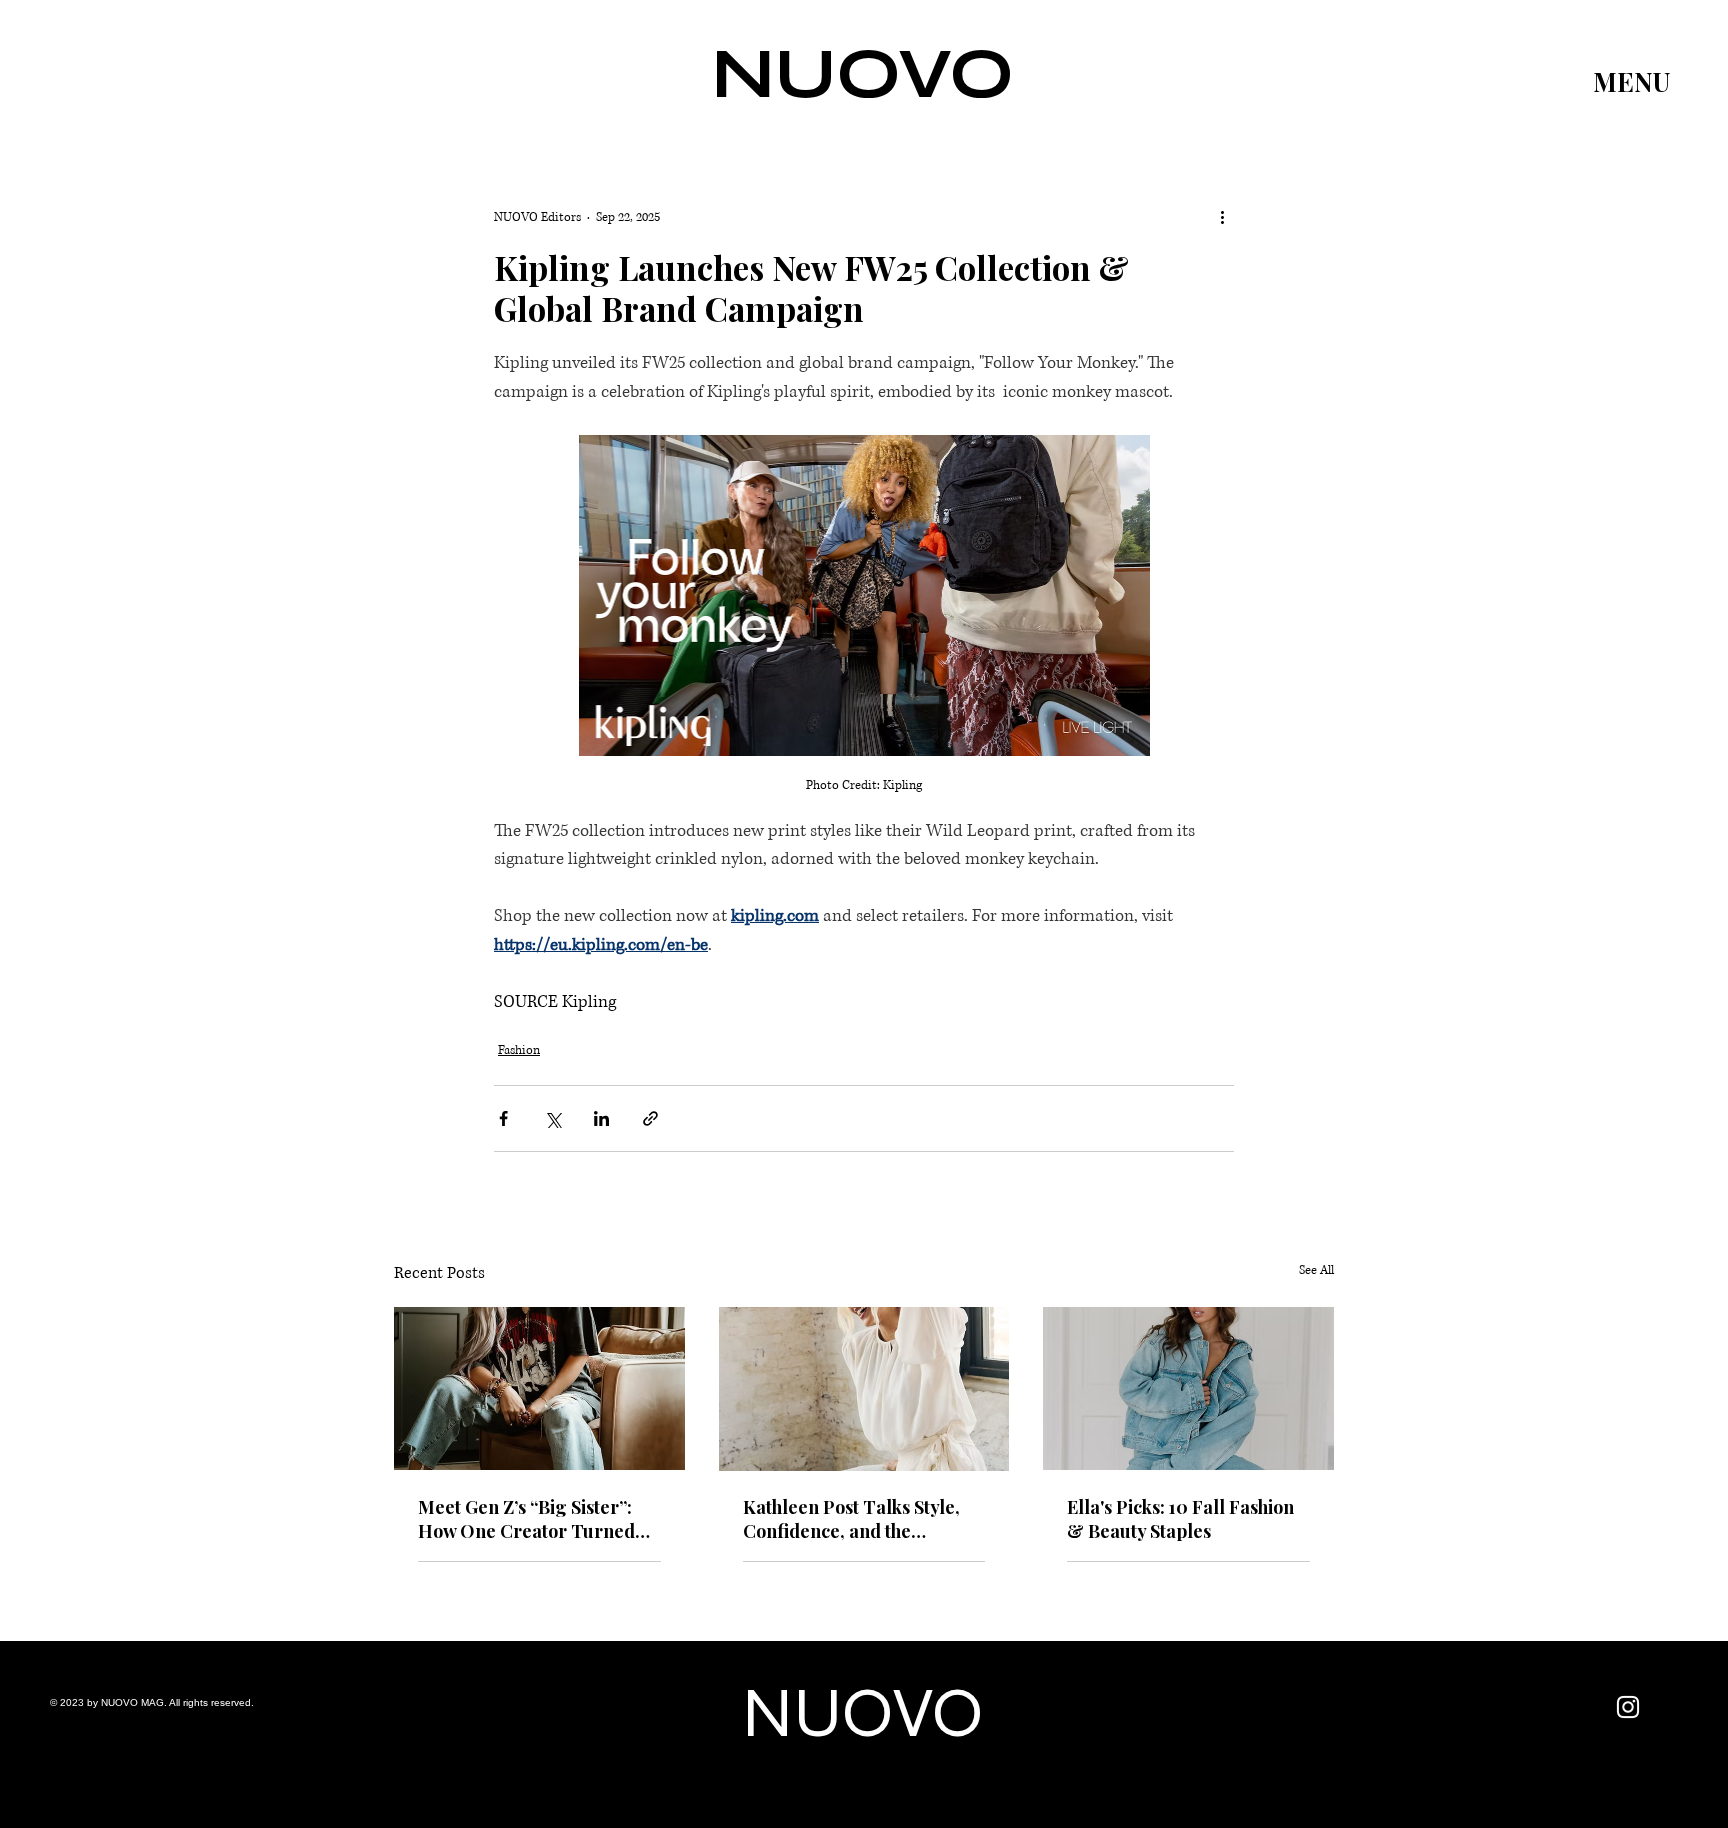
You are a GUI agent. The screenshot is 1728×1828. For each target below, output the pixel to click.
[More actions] (1222, 217)
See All (1316, 1270)
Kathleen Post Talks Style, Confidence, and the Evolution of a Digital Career (863, 1519)
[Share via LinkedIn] (601, 1118)
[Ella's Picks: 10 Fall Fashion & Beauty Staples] (1188, 1388)
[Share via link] (650, 1118)
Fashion (519, 1050)
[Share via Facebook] (503, 1118)
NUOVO (863, 74)
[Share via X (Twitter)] (552, 1118)
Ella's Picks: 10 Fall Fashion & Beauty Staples (1180, 1519)
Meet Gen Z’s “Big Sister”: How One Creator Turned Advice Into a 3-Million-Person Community (526, 1519)
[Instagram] (1628, 1707)
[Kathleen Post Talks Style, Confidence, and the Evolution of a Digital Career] (864, 1389)
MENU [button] (1631, 81)
